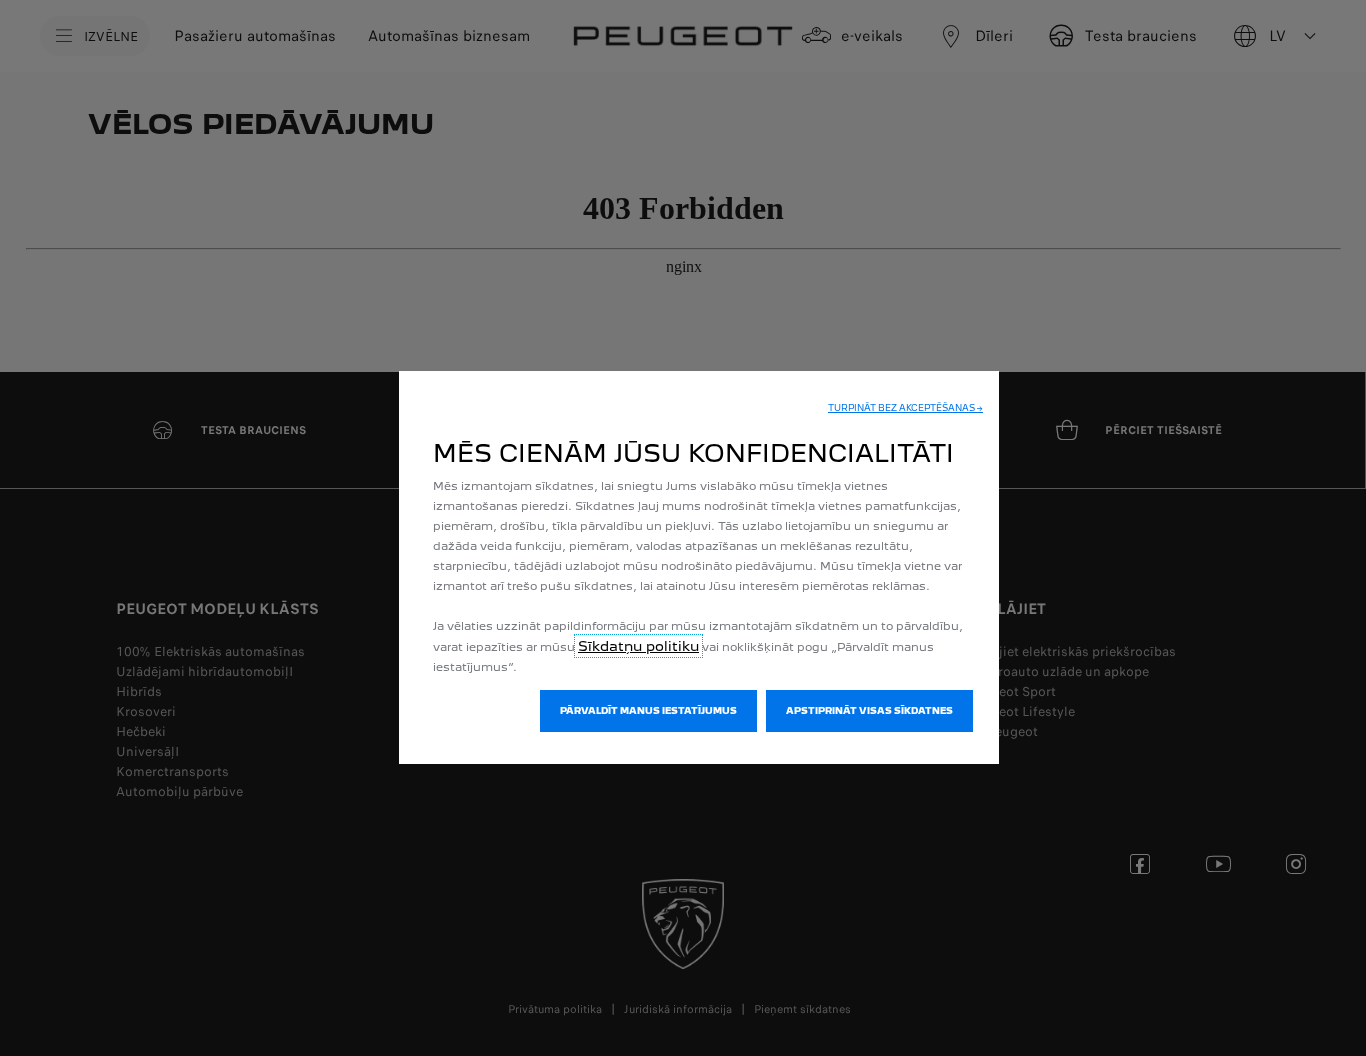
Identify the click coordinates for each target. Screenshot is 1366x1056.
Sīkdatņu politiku (638, 646)
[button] (905, 408)
